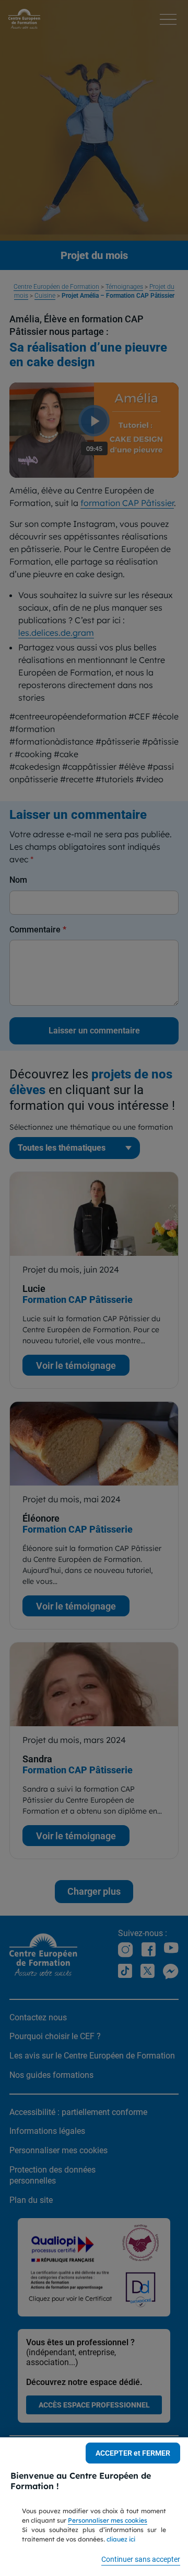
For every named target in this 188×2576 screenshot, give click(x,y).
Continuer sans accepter (141, 2559)
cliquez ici (121, 2539)
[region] (94, 2507)
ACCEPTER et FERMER (133, 2453)
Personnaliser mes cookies (108, 2520)
